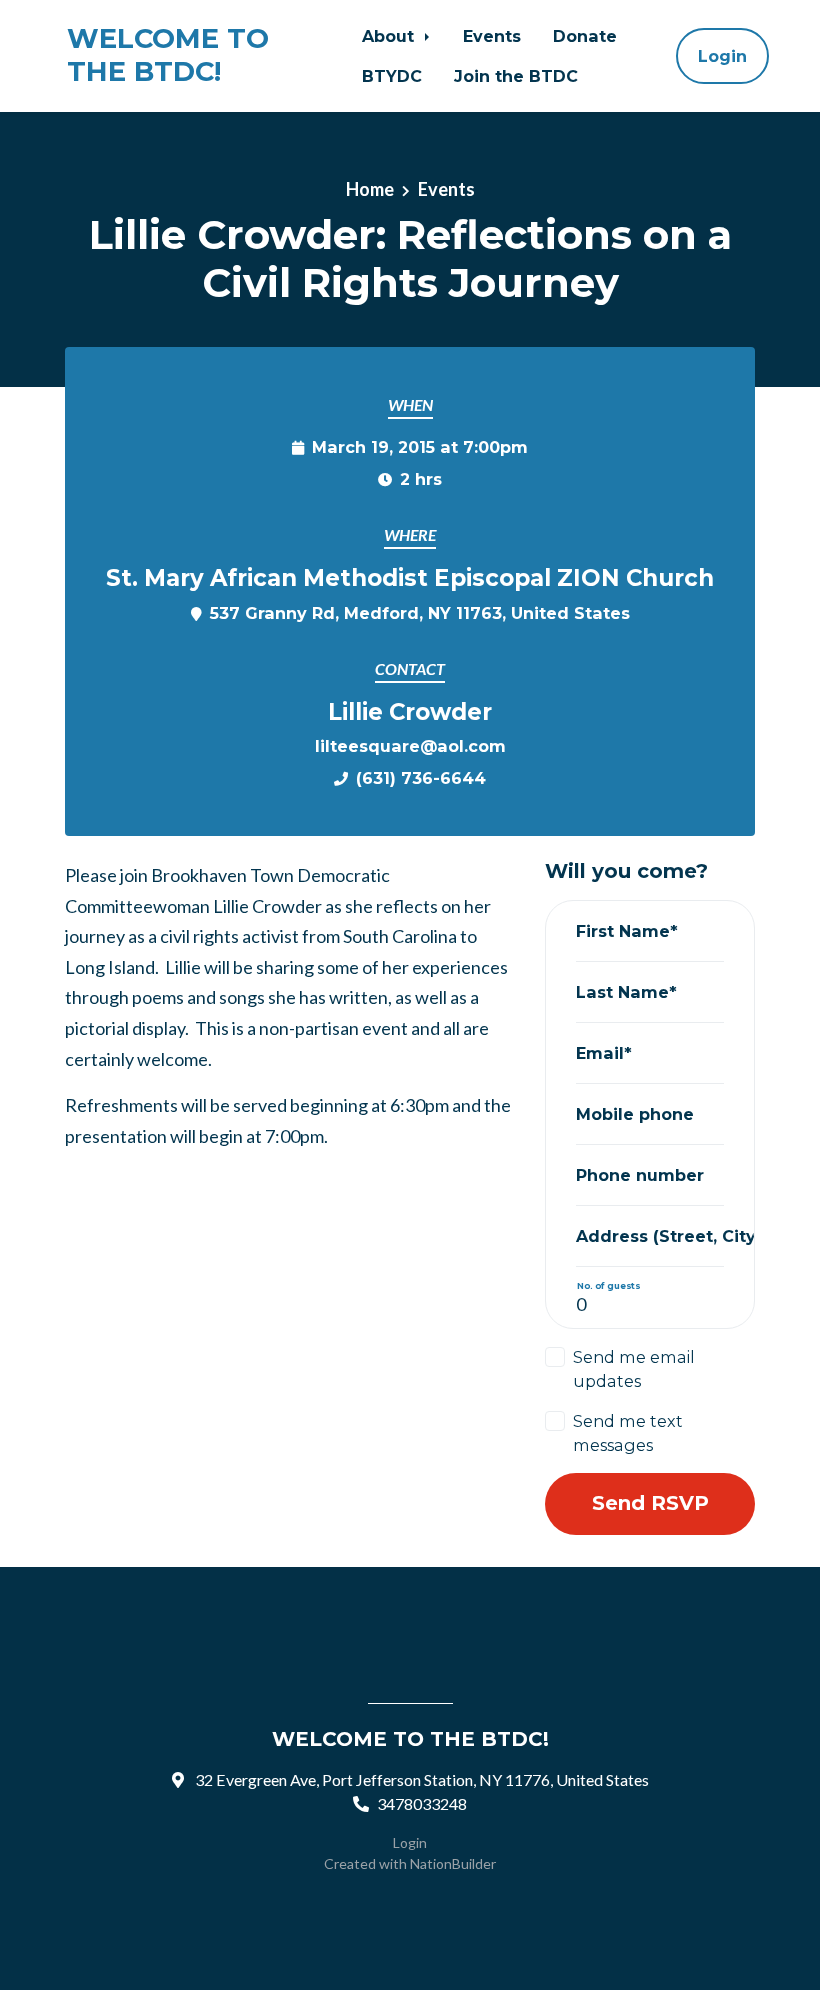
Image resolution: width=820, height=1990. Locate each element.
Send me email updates (634, 1369)
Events (492, 36)
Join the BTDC (516, 76)
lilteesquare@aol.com (410, 746)
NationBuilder (453, 1863)
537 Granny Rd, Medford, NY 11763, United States (420, 613)
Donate (585, 36)
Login (722, 56)
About (390, 36)
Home (370, 189)
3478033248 (422, 1803)
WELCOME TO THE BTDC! (168, 55)
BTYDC (392, 76)
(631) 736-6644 (421, 778)
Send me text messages (628, 1433)
